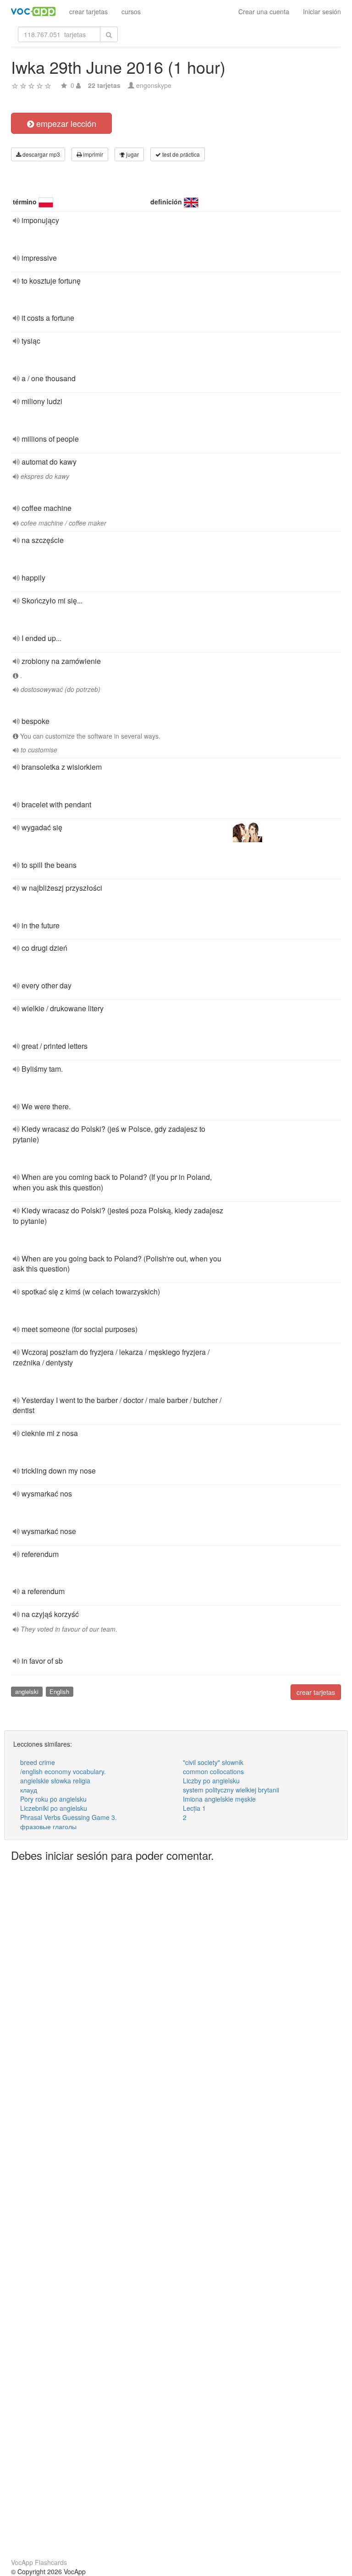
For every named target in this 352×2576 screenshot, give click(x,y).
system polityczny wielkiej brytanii (231, 1790)
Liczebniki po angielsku (54, 1808)
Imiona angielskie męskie (219, 1799)
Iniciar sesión (322, 11)
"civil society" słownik (213, 1762)
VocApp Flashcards (39, 2562)
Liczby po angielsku (211, 1781)
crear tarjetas (88, 11)
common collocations (213, 1771)
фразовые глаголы (48, 1826)
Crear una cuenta (264, 11)
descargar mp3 (41, 154)
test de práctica (180, 154)
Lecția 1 (194, 1808)
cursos (131, 11)
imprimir (92, 154)
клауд (29, 1790)
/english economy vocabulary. (63, 1771)
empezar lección (65, 123)
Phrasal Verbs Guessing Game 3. (69, 1817)
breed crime (38, 1762)
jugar (132, 154)
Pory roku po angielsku (53, 1799)
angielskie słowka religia (55, 1781)
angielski (27, 1691)
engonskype (154, 85)
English (59, 1691)
